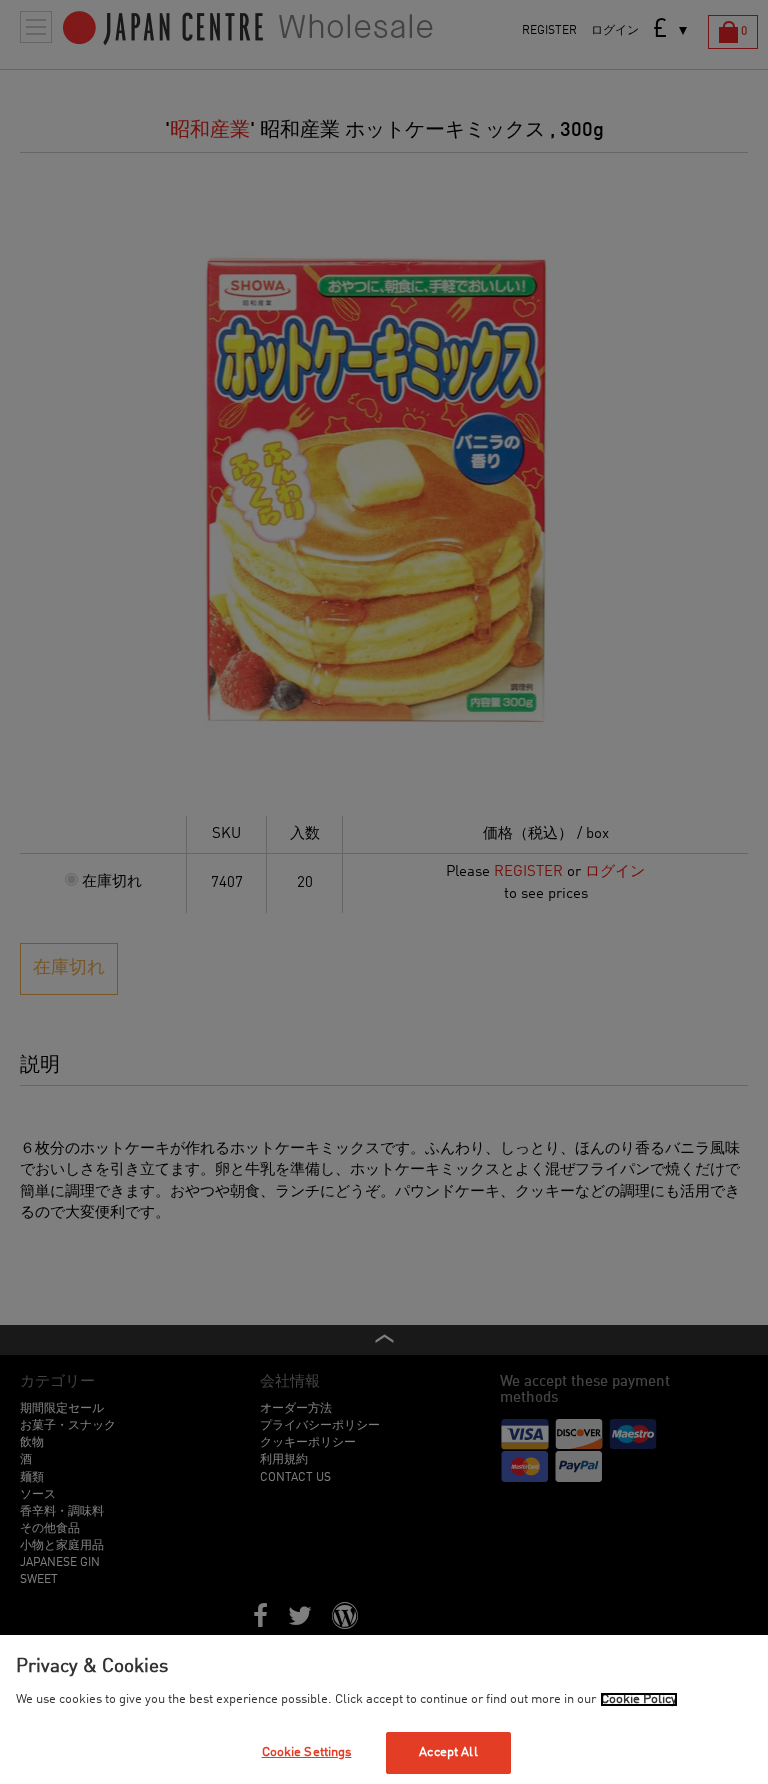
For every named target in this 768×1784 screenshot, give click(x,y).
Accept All (448, 1752)
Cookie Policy (639, 1699)
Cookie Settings (307, 1752)
